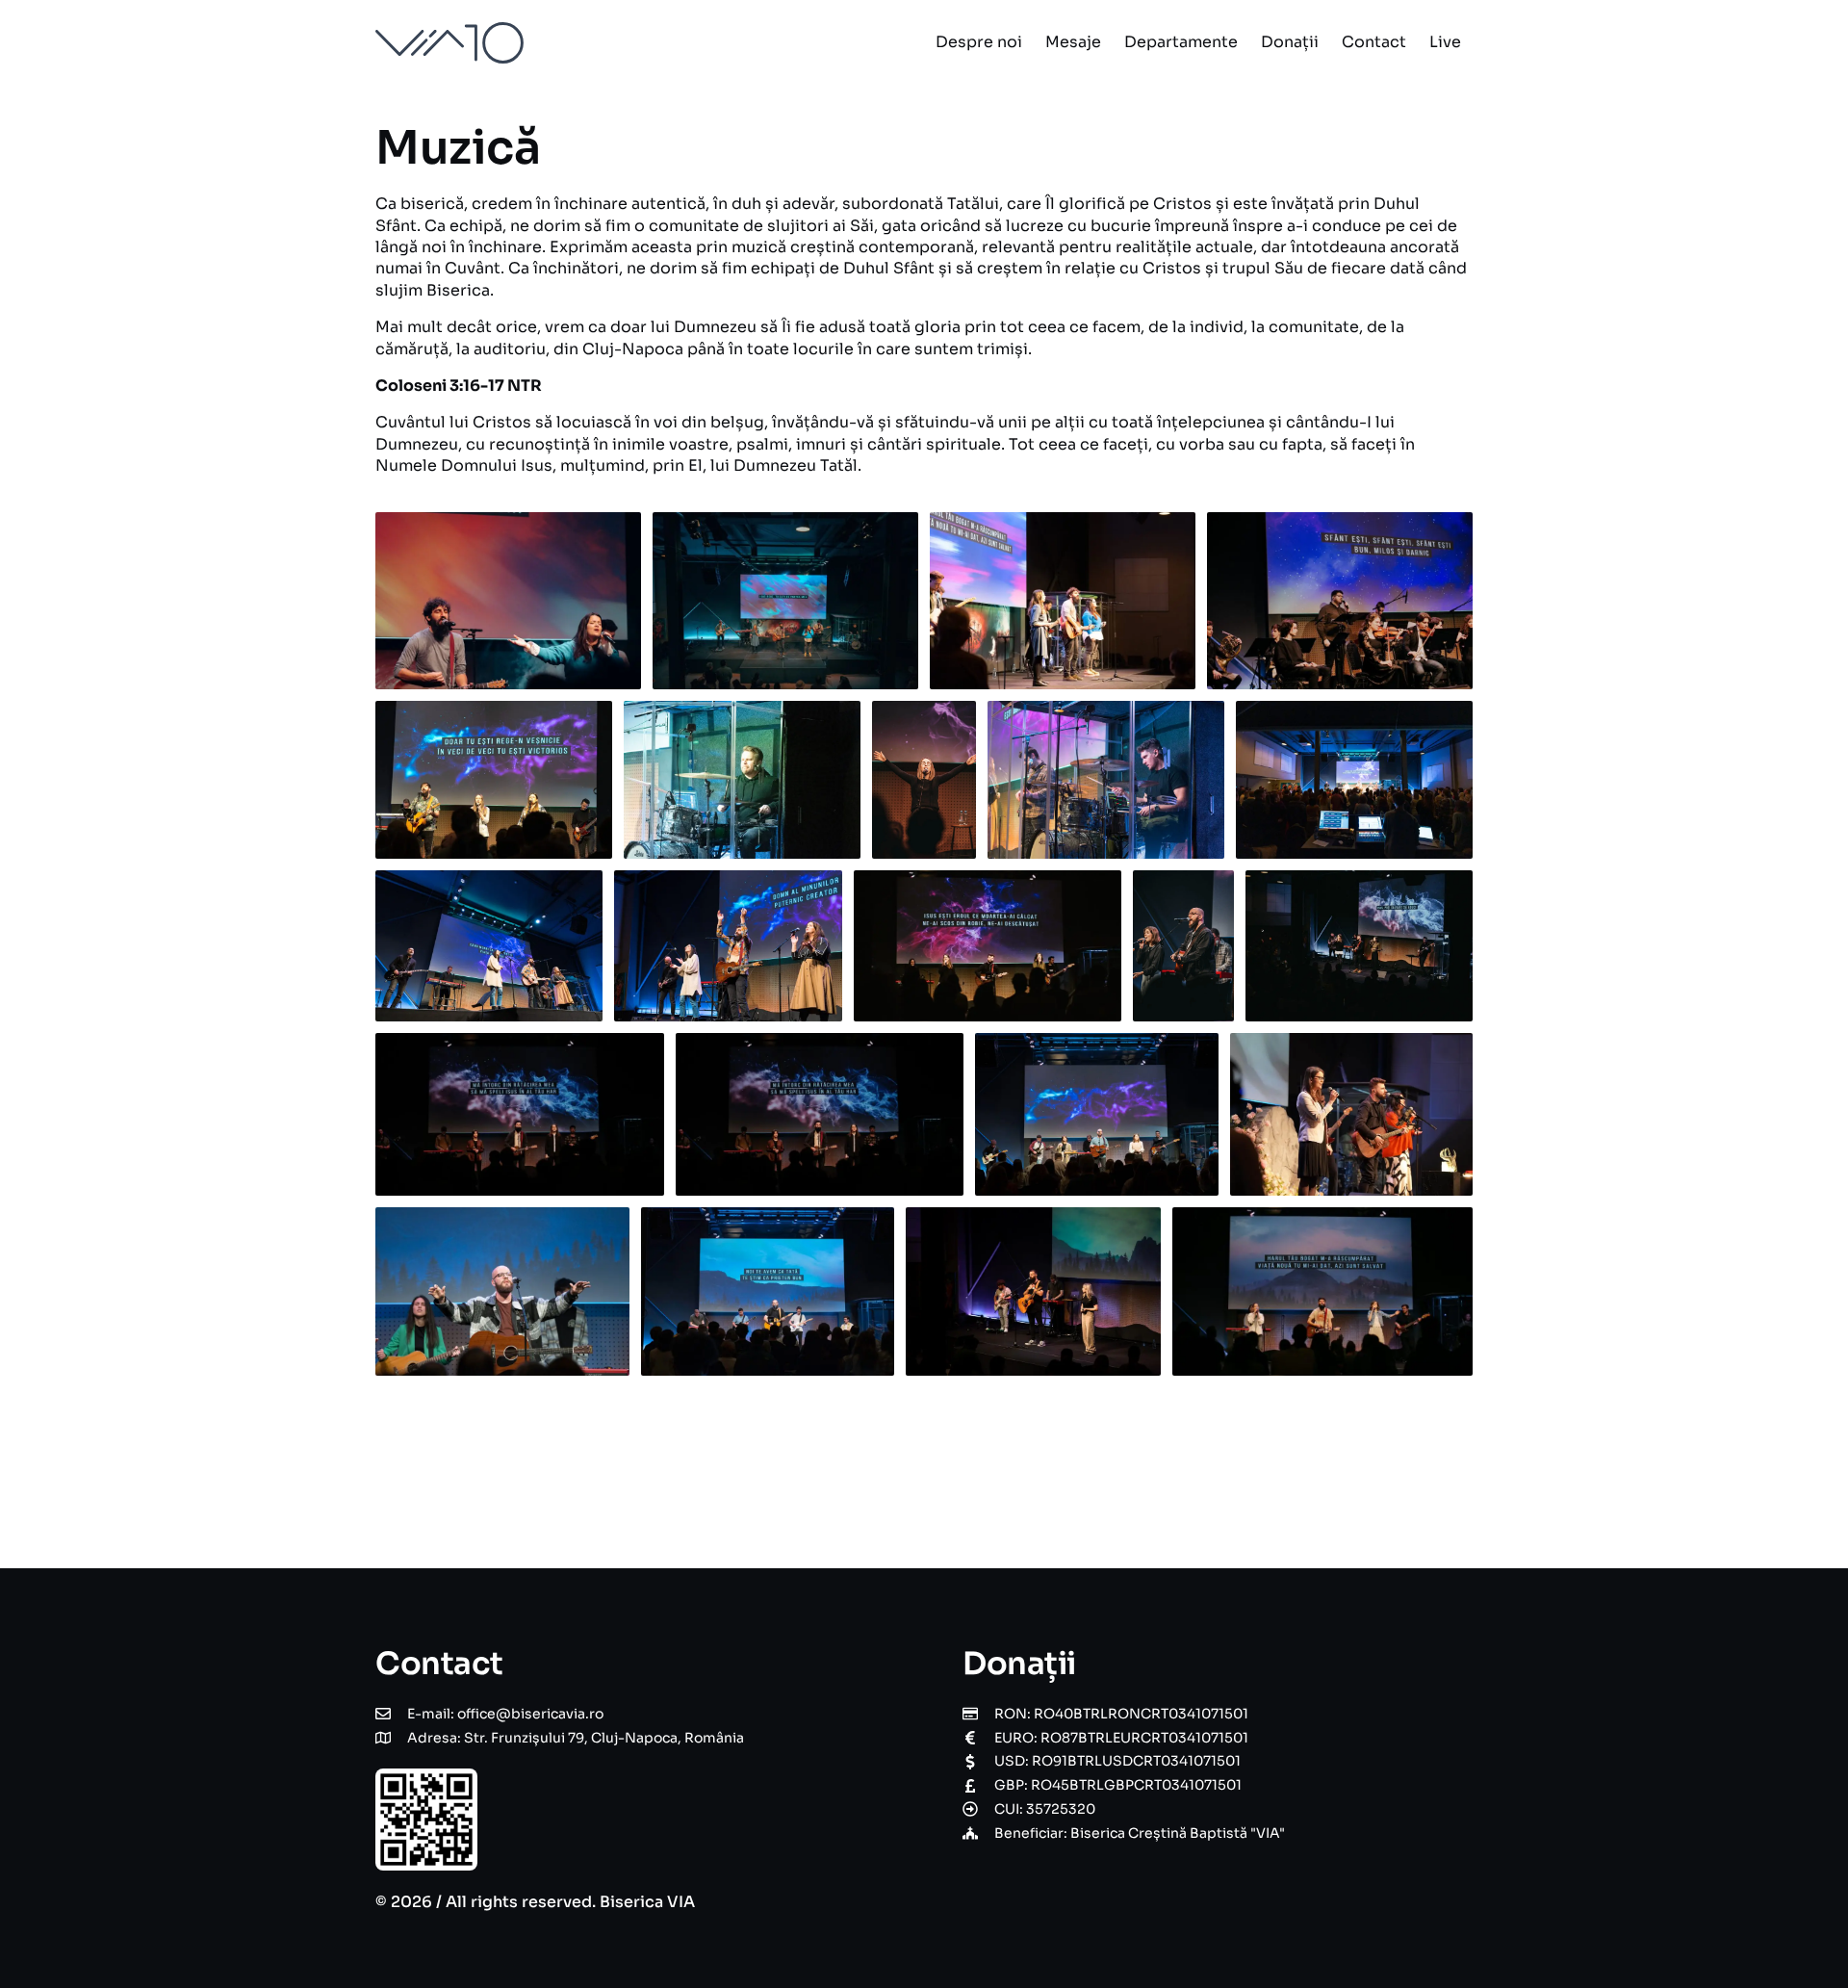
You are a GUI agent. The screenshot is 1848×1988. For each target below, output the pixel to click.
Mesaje (1073, 42)
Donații (1290, 42)
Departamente (1181, 42)
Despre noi (979, 42)
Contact (1374, 42)
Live (1445, 42)
